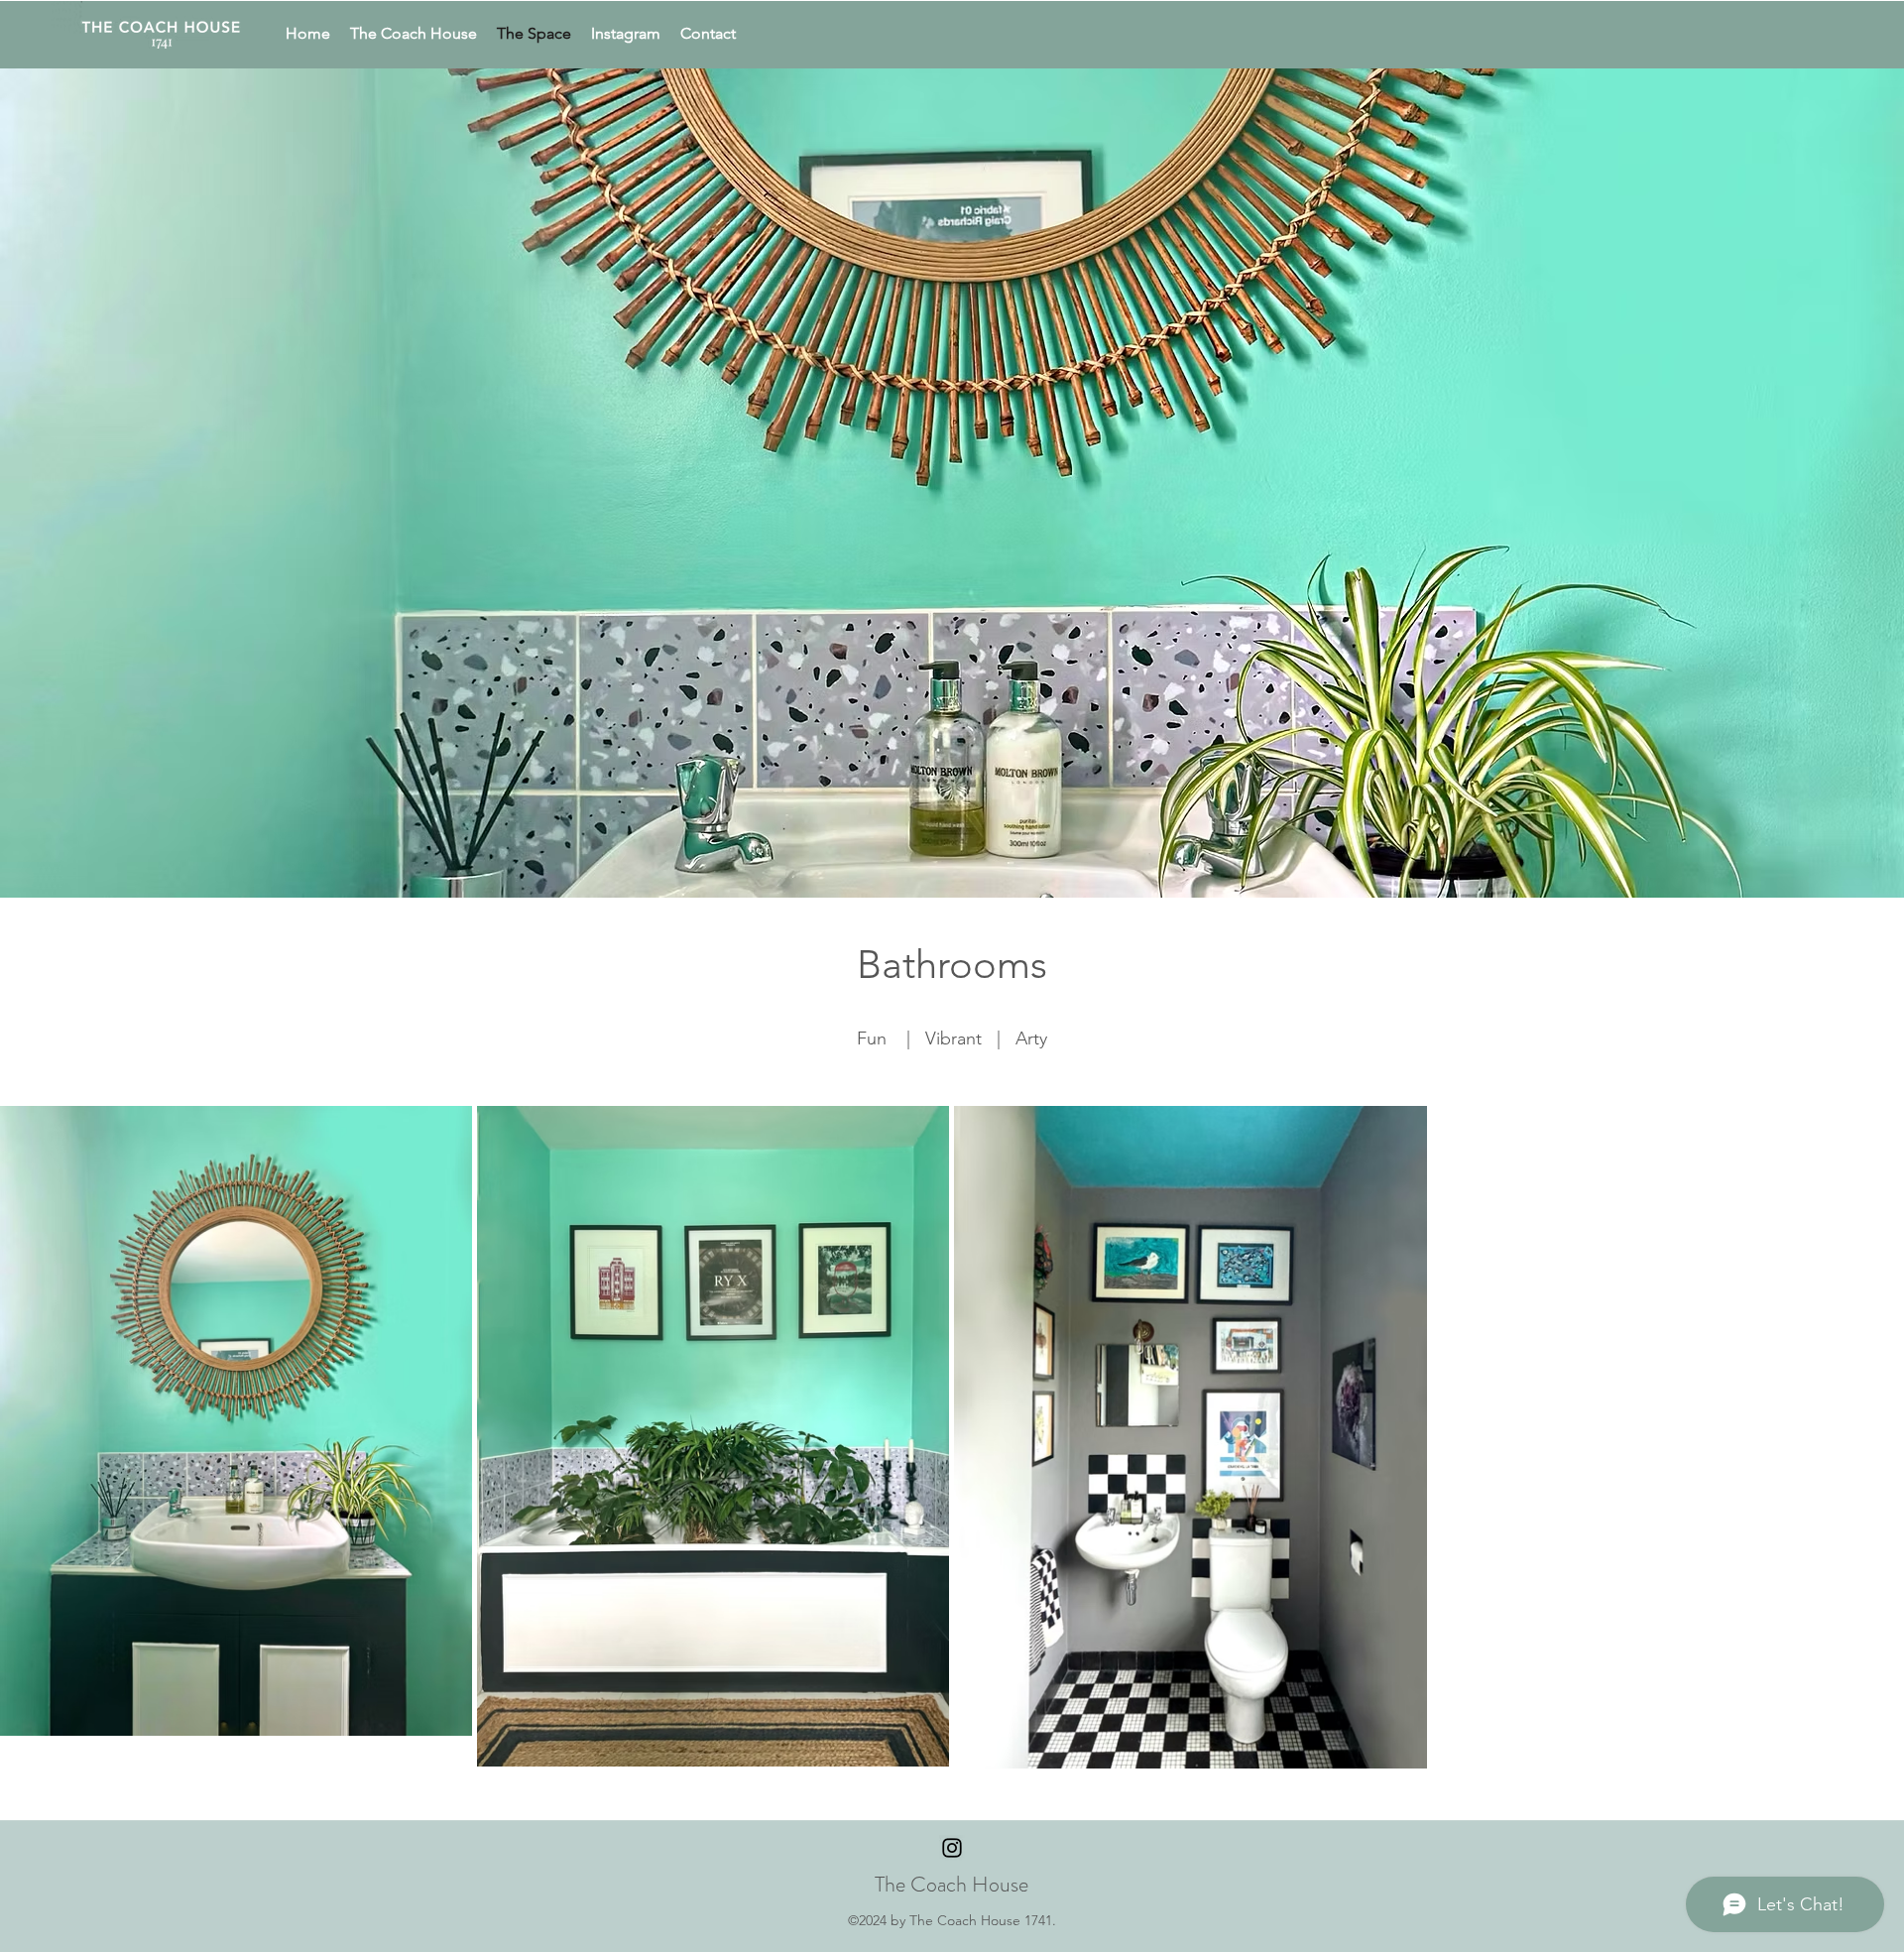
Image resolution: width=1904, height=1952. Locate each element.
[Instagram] (952, 1848)
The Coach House (952, 1884)
